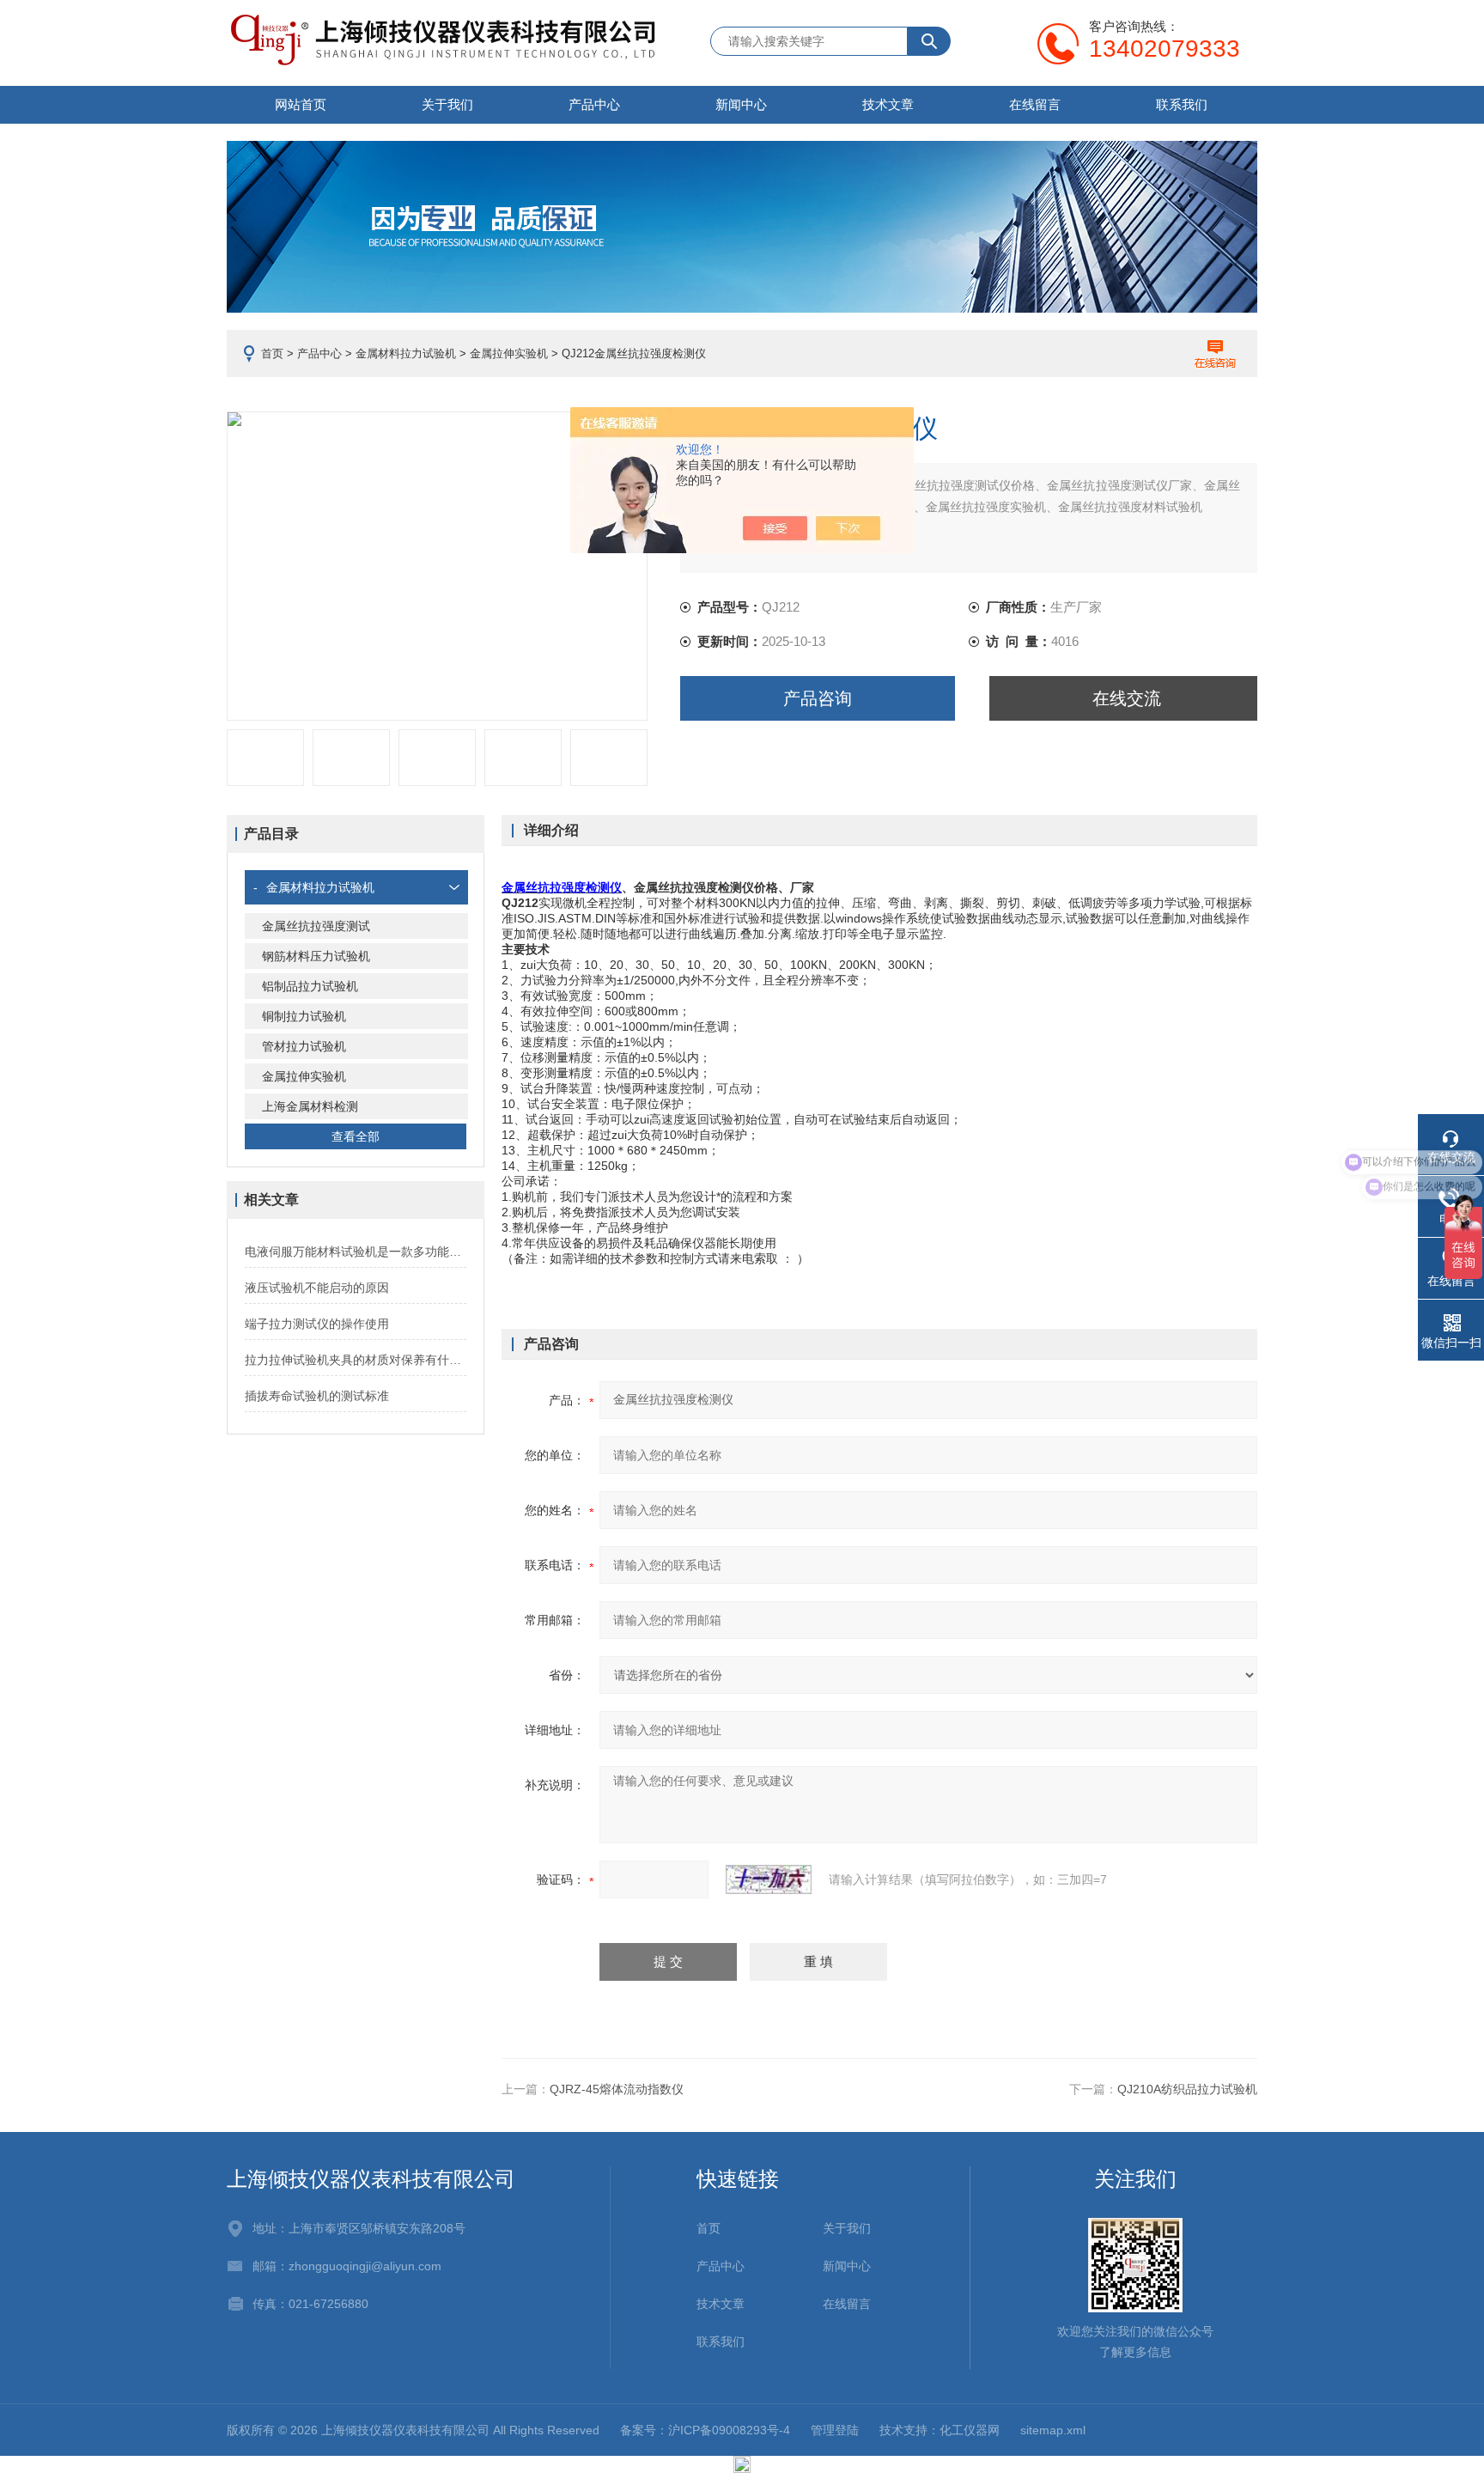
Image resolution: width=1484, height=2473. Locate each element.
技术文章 (888, 104)
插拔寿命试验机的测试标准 (317, 1396)
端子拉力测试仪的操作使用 (317, 1324)
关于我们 (447, 104)
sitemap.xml (1053, 2430)
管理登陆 (835, 2430)
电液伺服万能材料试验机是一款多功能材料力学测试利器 (356, 1252)
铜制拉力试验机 (304, 1016)
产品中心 (594, 104)
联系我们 (1182, 104)
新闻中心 (741, 104)
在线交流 (1127, 698)
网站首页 (301, 104)
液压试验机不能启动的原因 (317, 1288)
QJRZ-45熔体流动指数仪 (617, 2089)
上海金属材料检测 (310, 1106)
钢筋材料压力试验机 (316, 956)
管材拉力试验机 (304, 1046)
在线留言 (1035, 104)
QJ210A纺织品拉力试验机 (1187, 2089)
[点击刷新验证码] (769, 1879)
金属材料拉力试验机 (406, 353)
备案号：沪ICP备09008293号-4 (705, 2430)
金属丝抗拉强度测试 (316, 926)
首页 (272, 353)
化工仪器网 (970, 2430)
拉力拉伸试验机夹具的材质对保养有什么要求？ (356, 1360)
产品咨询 (818, 698)
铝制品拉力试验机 (310, 986)
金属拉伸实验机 (509, 353)
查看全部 (356, 1136)
